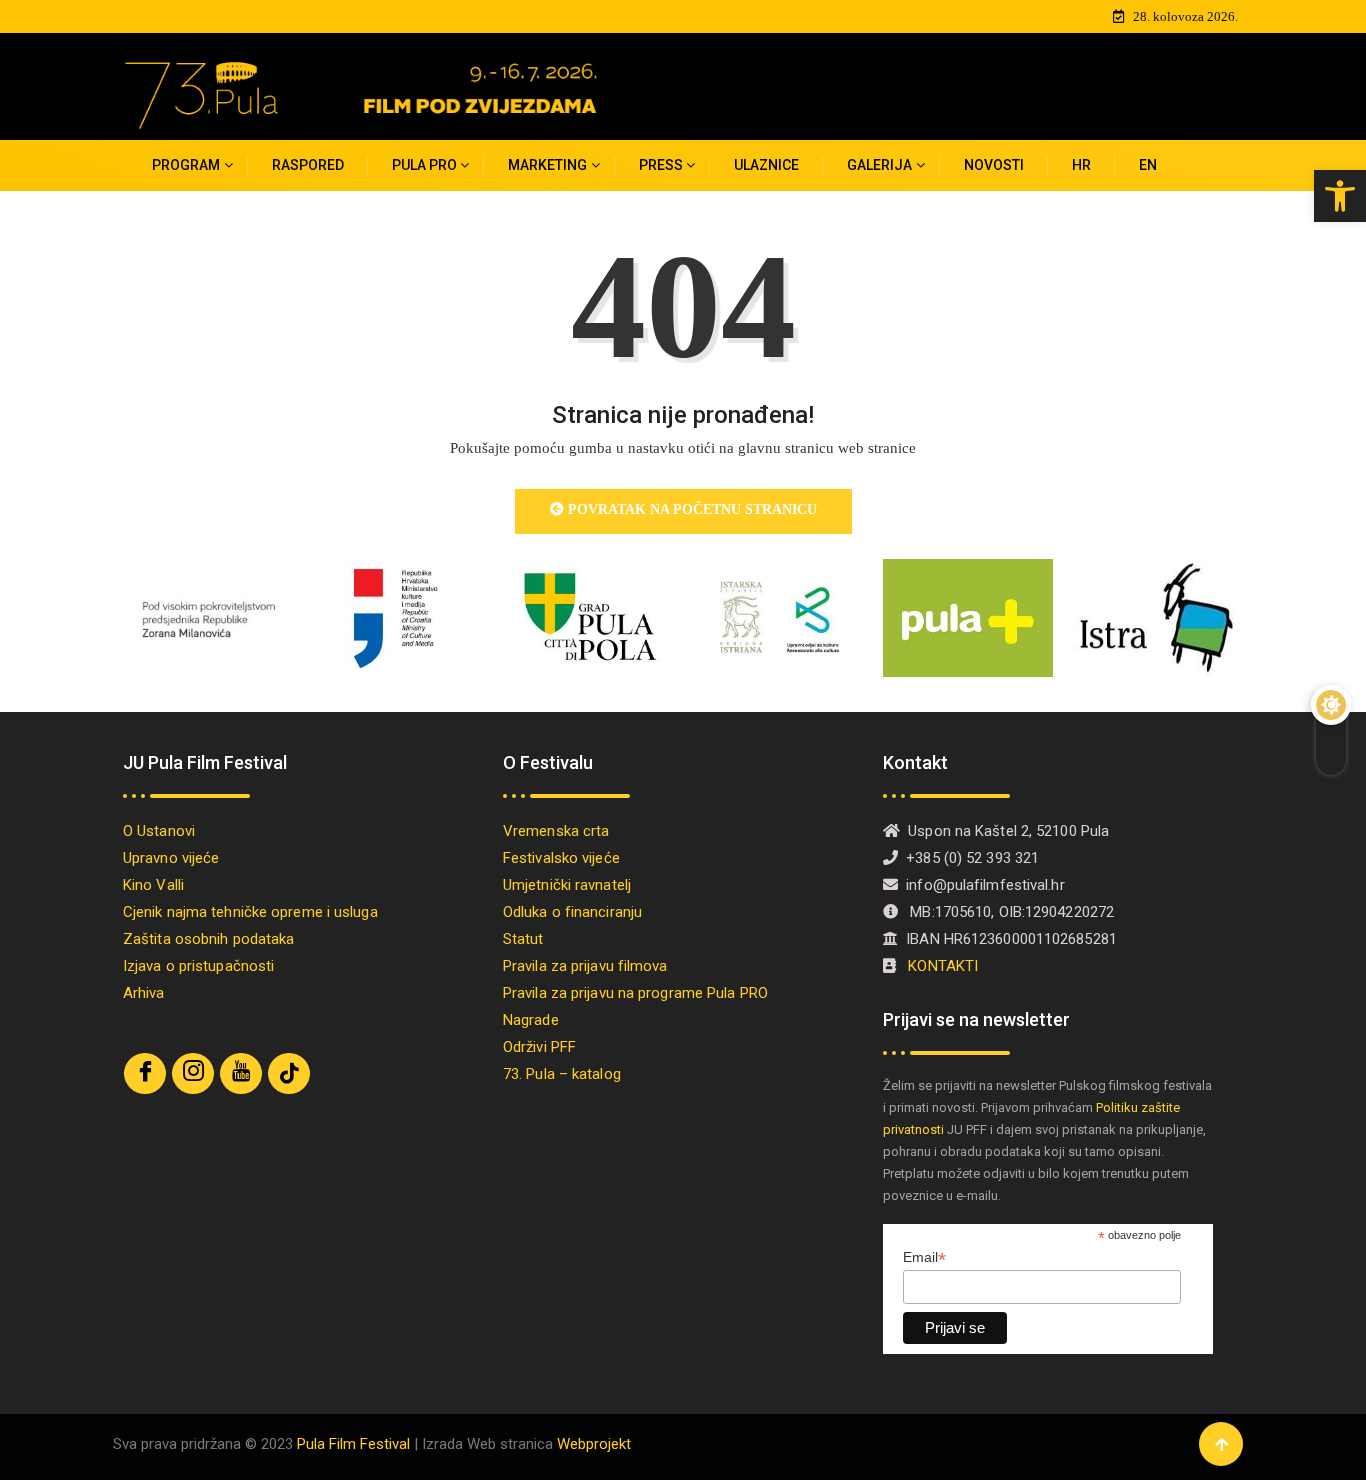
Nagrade (531, 1020)
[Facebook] (145, 1073)
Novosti (994, 165)
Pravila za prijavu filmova (585, 966)
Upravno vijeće (171, 858)
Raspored (308, 165)
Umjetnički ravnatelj (567, 885)
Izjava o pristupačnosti (198, 966)
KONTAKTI (945, 966)
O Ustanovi (159, 831)
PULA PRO (424, 165)
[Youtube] (241, 1073)
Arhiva (144, 993)
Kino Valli (153, 885)
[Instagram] (193, 1073)
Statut (523, 939)
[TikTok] (289, 1073)
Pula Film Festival (353, 1444)
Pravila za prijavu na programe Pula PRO (635, 993)
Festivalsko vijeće (561, 858)
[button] (1340, 196)
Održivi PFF (539, 1047)
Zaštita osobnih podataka (208, 939)
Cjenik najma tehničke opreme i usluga (250, 912)
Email (924, 1257)
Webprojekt (594, 1444)
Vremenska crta (556, 831)
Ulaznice (766, 165)
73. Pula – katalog (562, 1074)
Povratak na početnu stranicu (690, 509)
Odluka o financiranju (572, 912)
